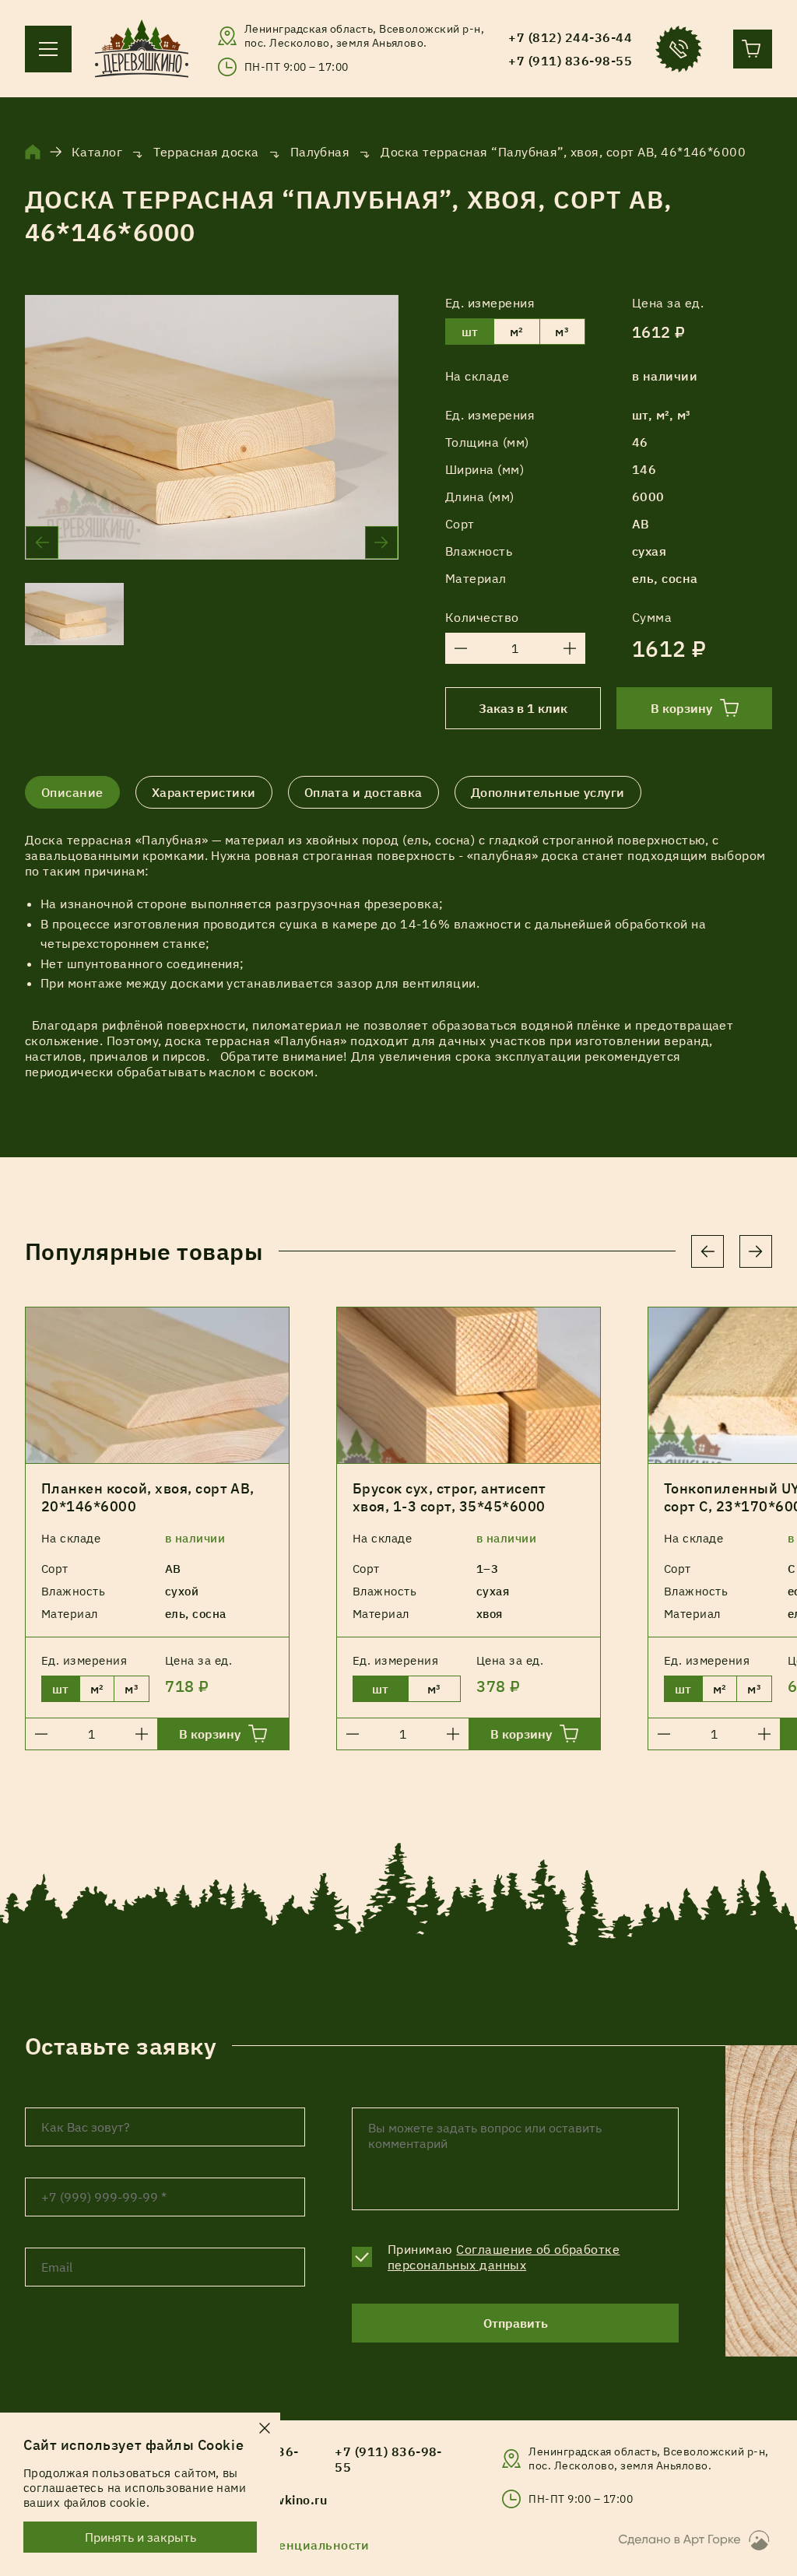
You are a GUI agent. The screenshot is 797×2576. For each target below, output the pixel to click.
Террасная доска (206, 152)
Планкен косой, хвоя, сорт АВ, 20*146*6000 (148, 1497)
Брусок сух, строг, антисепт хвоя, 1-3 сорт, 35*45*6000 (449, 1497)
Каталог (97, 152)
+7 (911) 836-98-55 (388, 2459)
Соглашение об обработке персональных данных (504, 2257)
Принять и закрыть (140, 2537)
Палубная (320, 152)
